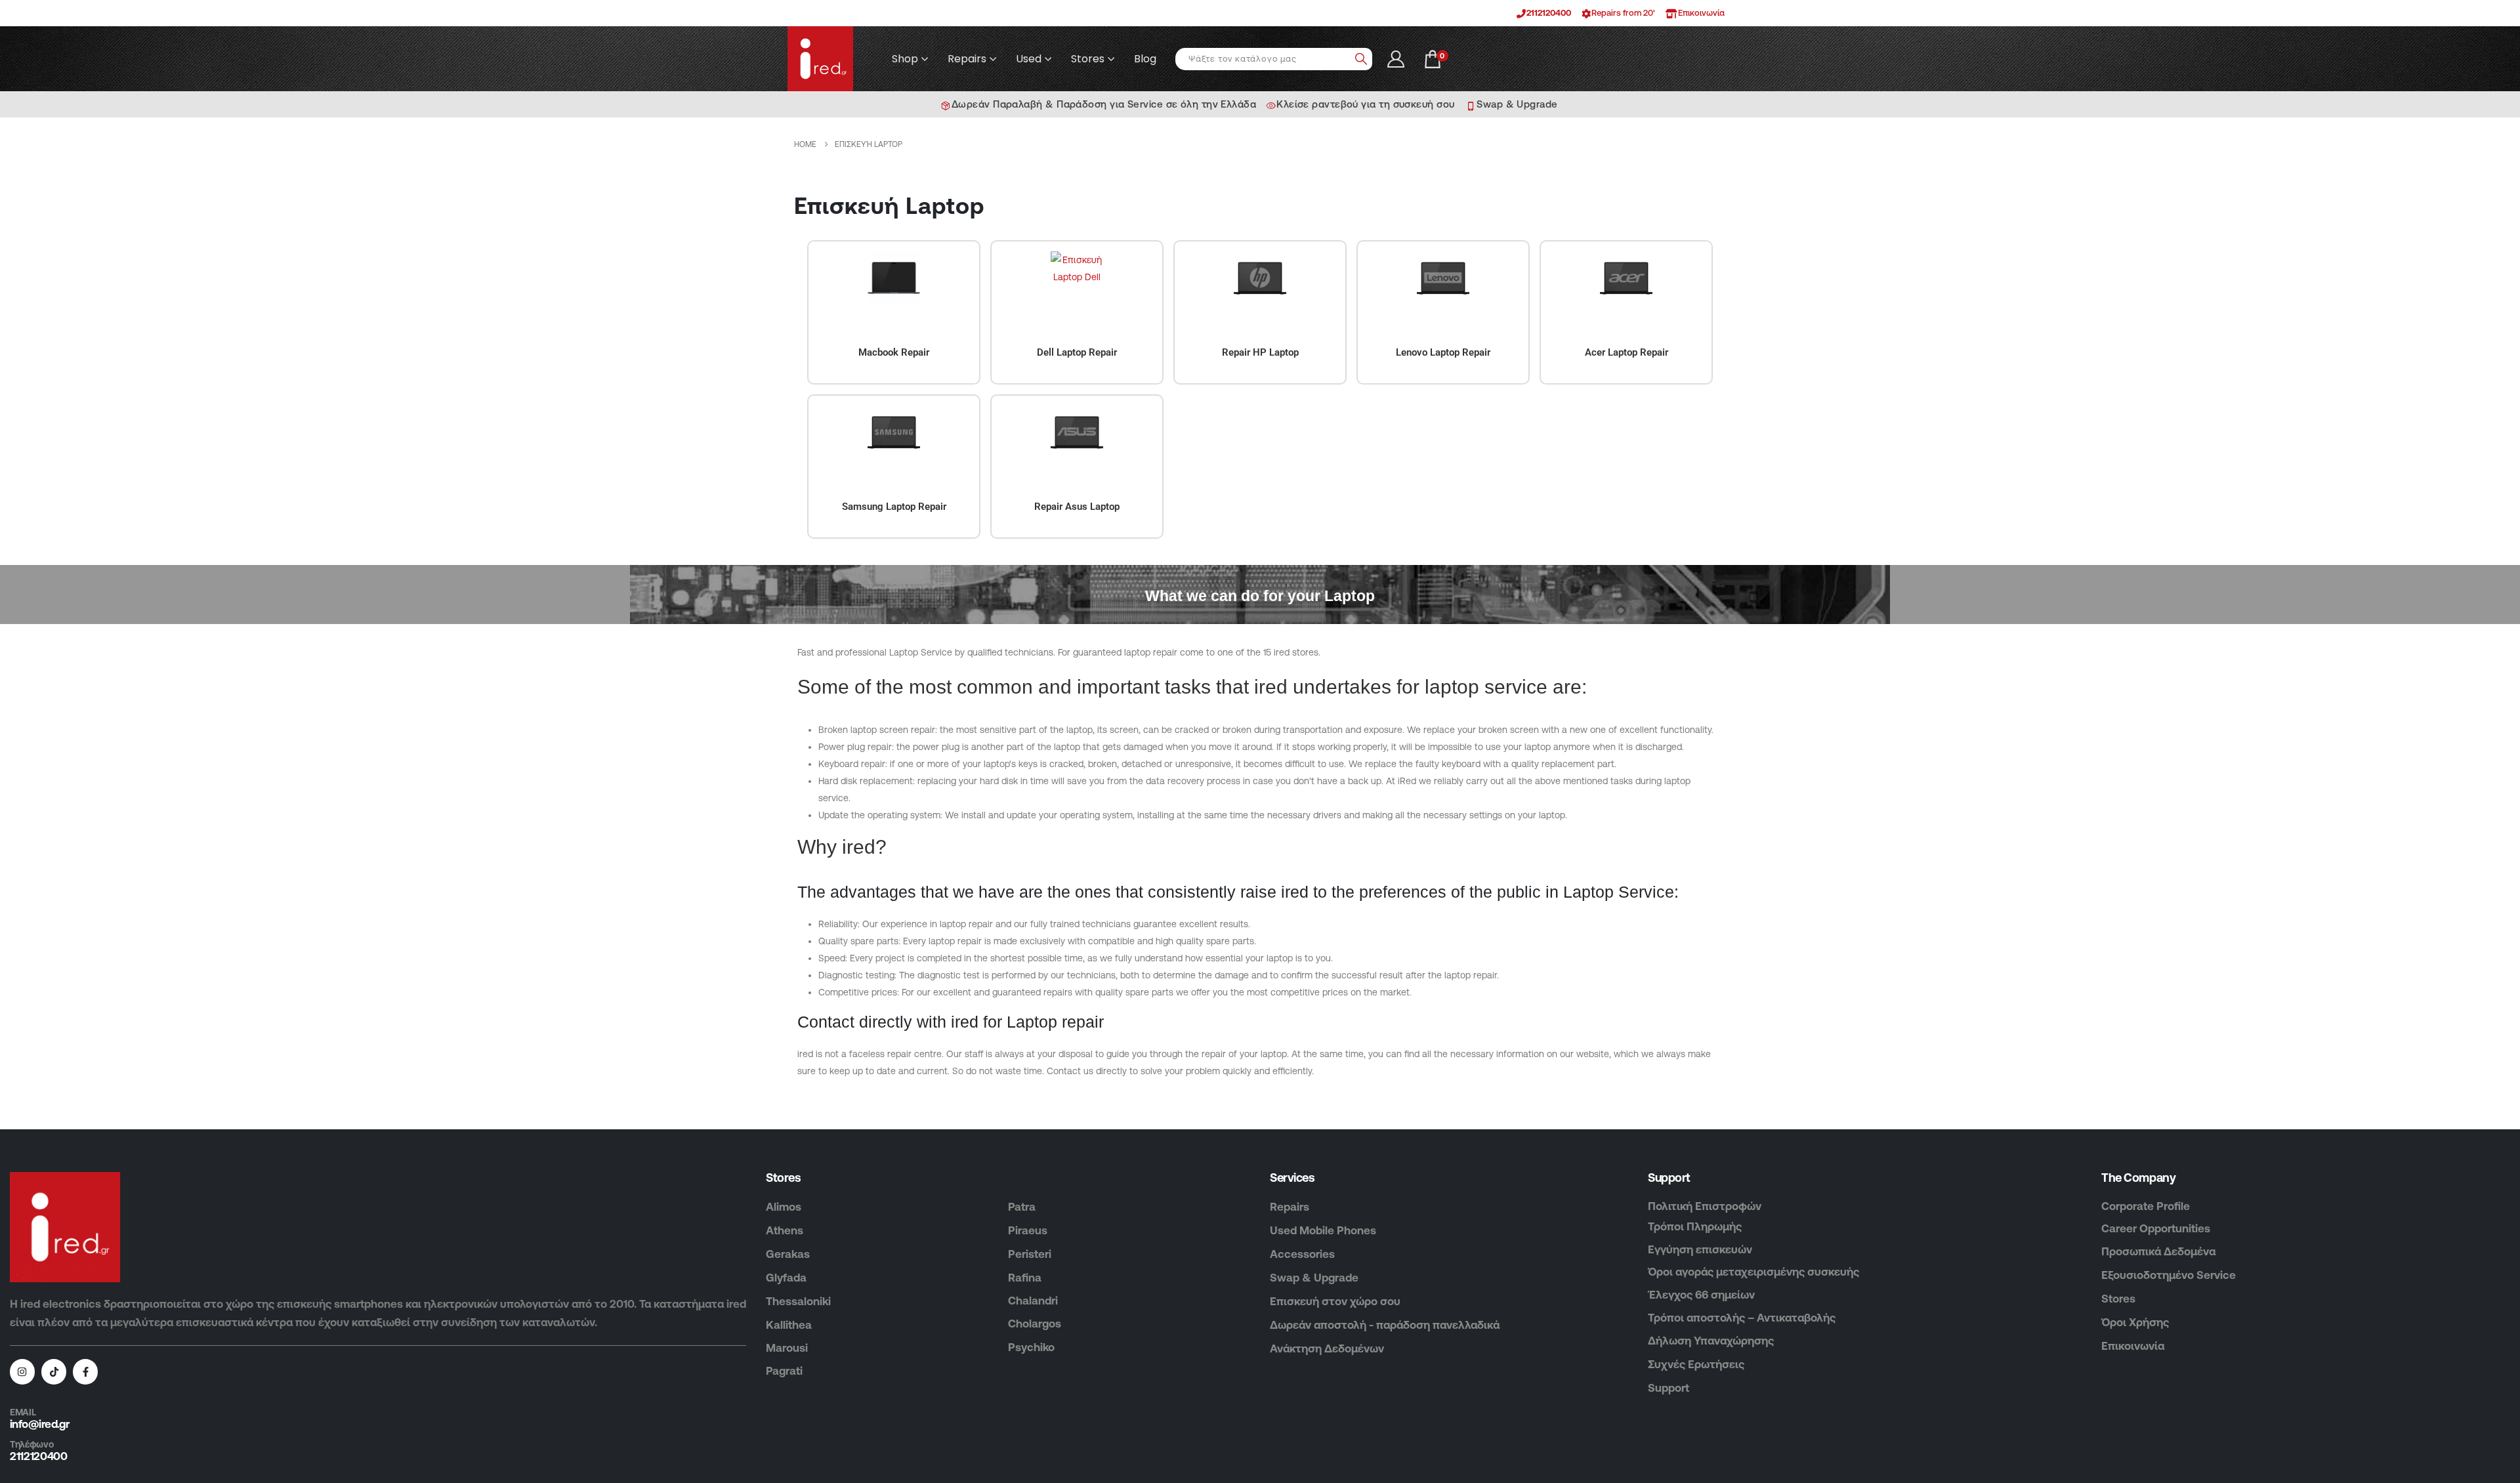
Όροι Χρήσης (2135, 1322)
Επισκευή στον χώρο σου (1335, 1301)
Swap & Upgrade (1314, 1278)
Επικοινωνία (2133, 1346)
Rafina (1025, 1278)
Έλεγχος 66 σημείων (1701, 1295)
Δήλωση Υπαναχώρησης (1711, 1341)
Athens (785, 1230)
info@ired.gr (39, 1424)
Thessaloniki (798, 1301)
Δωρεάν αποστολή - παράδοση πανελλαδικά (1385, 1325)
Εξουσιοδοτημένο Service (2169, 1275)
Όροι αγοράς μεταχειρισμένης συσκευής (1753, 1272)
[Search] (1361, 59)
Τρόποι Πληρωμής (1695, 1226)
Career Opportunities (2156, 1228)
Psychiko (1031, 1347)
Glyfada (786, 1278)
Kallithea (789, 1325)
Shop (905, 59)
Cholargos (1035, 1324)
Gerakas (788, 1254)
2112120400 (1549, 13)
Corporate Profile (2146, 1206)
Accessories (1302, 1254)
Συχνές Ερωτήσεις (1696, 1364)
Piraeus (1028, 1230)
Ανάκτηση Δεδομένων (1327, 1348)
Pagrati (784, 1371)
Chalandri (1033, 1301)
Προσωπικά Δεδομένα (2158, 1251)
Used (1029, 59)
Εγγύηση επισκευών (1700, 1249)
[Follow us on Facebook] (85, 1371)
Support (1669, 1388)
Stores (1088, 59)
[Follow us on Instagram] (22, 1371)
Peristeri (1030, 1254)
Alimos (784, 1207)
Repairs (967, 59)
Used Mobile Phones (1323, 1230)
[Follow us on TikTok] (54, 1371)
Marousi (787, 1348)
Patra (1022, 1207)
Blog (1145, 59)
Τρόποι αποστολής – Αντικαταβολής (1742, 1318)
